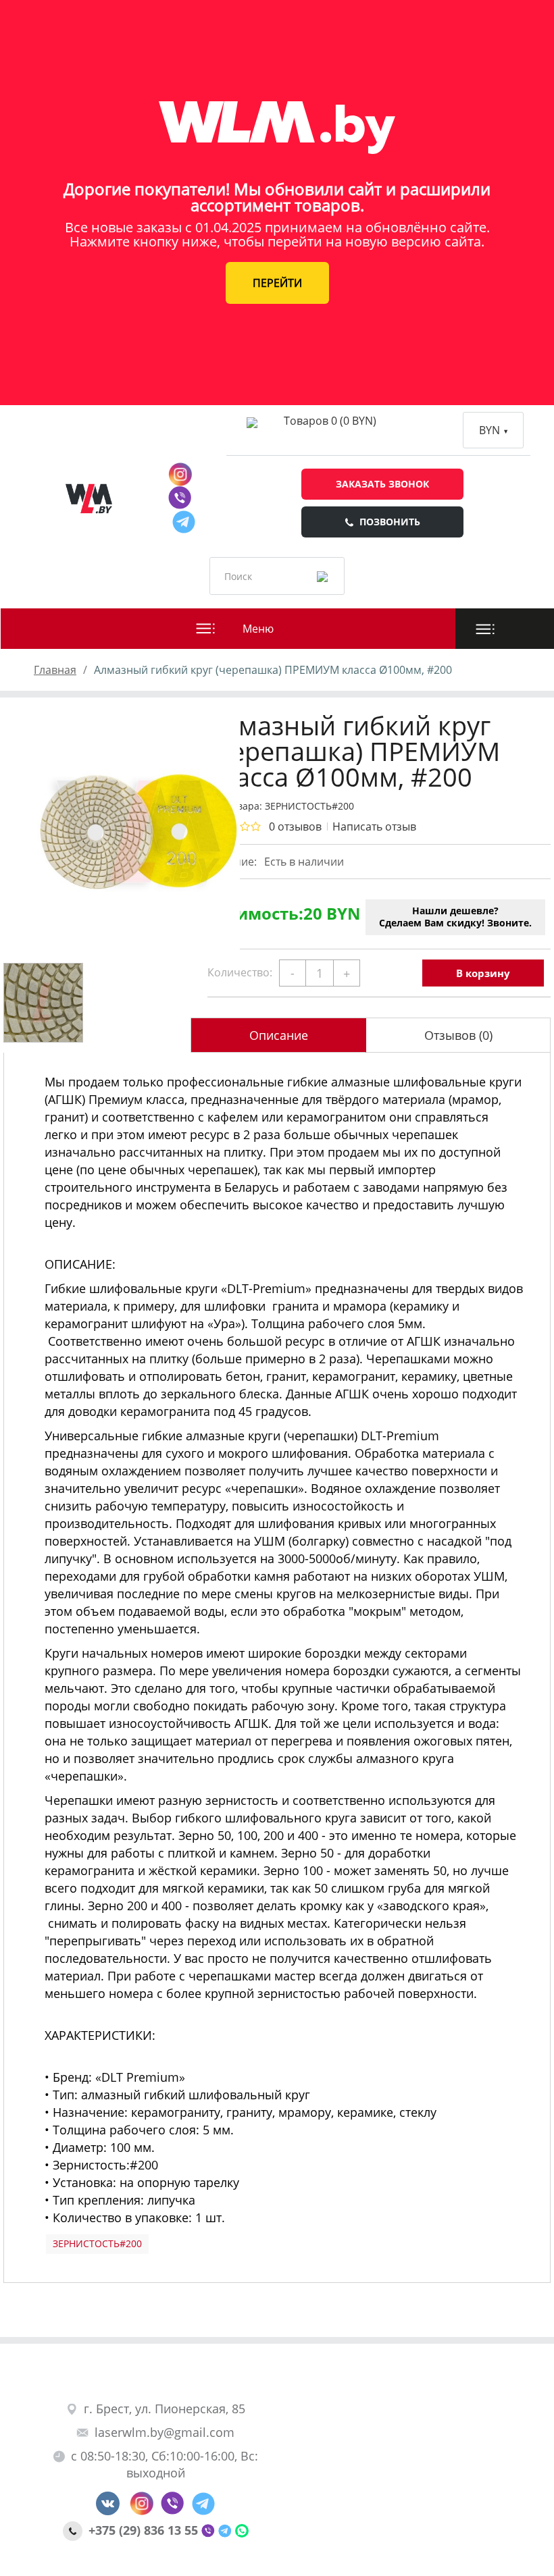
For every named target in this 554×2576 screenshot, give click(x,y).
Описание (279, 1035)
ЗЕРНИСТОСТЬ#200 (97, 2243)
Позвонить (390, 522)
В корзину (483, 973)
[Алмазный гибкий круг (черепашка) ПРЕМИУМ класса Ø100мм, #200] (92, 832)
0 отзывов (295, 826)
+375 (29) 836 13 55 (145, 2530)
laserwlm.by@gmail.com (165, 2432)
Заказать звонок (382, 484)
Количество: (240, 972)
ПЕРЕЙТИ (277, 283)
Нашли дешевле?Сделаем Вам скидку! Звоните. (455, 917)
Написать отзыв (374, 826)
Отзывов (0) (458, 1035)
